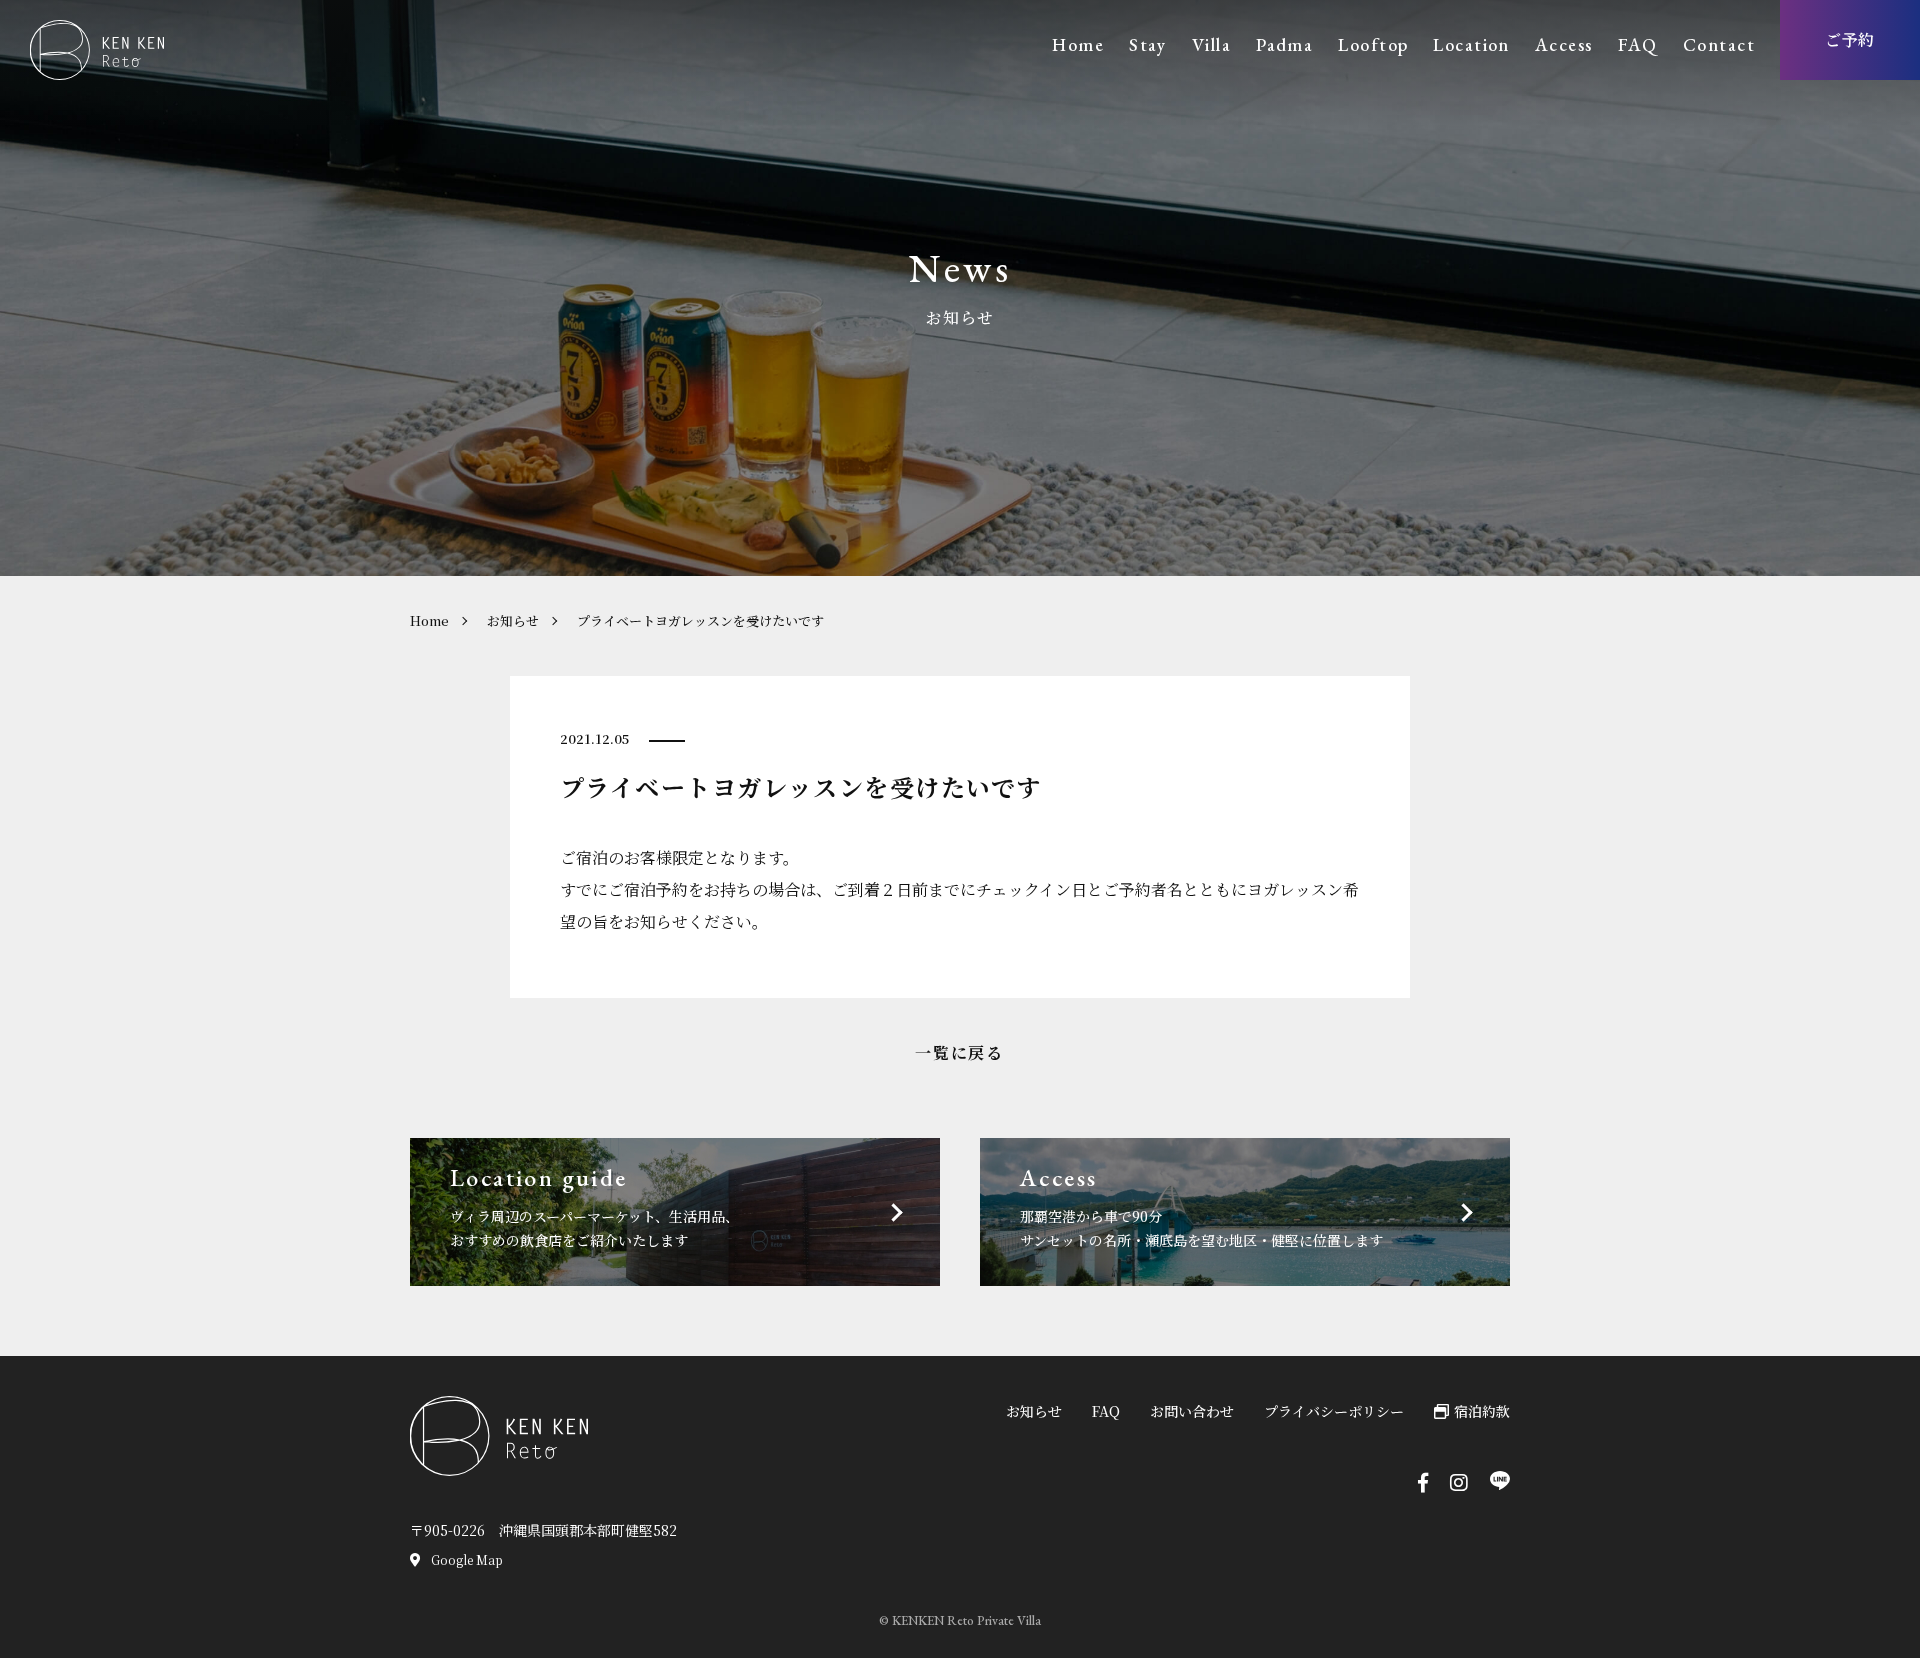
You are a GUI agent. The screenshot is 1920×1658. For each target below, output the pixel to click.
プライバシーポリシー (1334, 1411)
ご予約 (1850, 39)
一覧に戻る (959, 1052)
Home (1078, 44)
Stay (1148, 44)
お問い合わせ (1192, 1411)
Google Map (467, 1559)
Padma (1284, 44)
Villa (1211, 44)
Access (1564, 44)
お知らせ (513, 620)
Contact (1719, 44)
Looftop (1373, 44)
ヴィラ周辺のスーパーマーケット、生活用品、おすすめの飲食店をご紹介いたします (594, 1206)
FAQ (1638, 44)
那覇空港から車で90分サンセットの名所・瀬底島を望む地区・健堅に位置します (1201, 1206)
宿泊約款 (1482, 1411)
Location (1471, 44)
